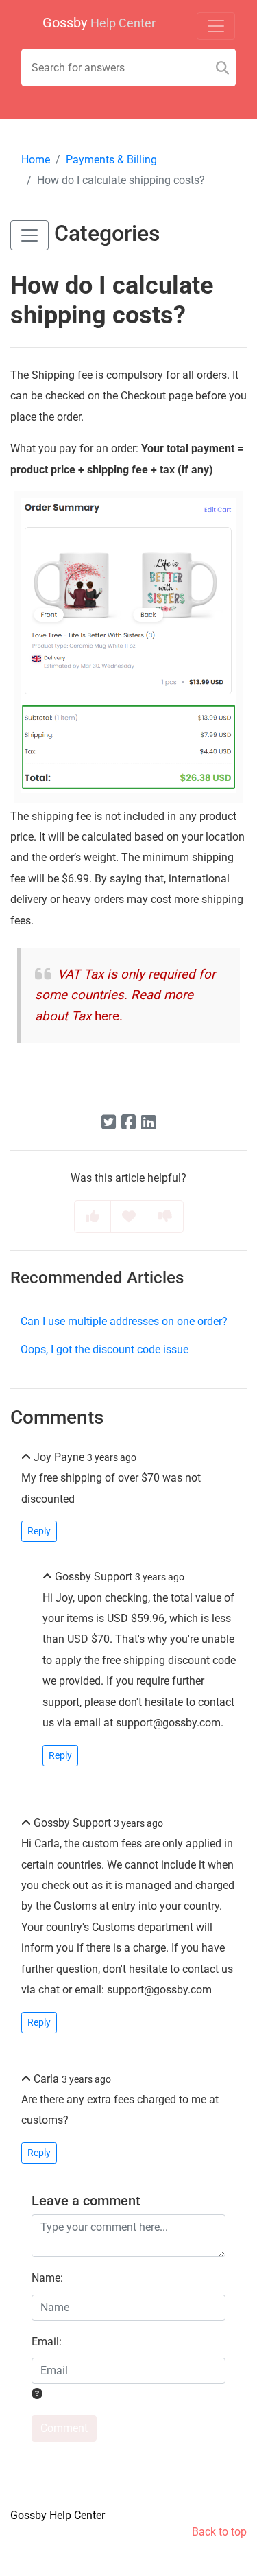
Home (36, 160)
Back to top (219, 2532)
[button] (29, 235)
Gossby (99, 23)
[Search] (222, 68)
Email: (47, 2342)
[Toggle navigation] (216, 26)
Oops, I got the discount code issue (105, 1349)
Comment (64, 2428)
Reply (39, 1531)
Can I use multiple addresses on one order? (124, 1321)
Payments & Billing (111, 160)
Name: (47, 2278)
